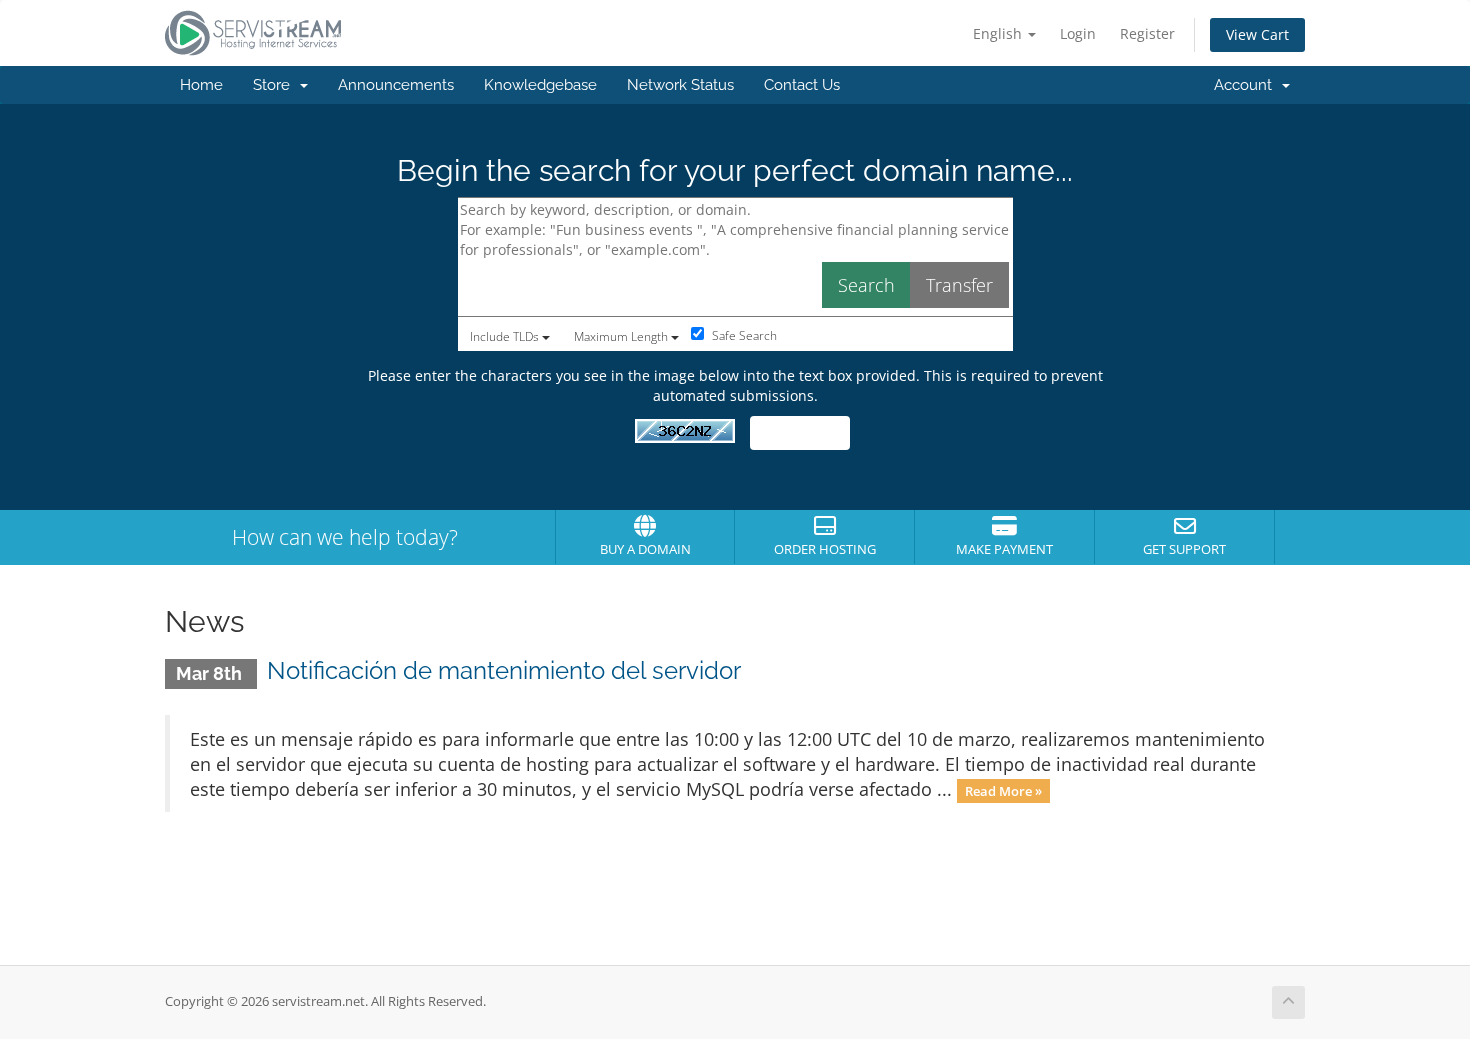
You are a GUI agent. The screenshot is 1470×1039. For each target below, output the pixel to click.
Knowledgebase (540, 85)
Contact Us (802, 85)
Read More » (1003, 791)
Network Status (680, 85)
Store (275, 85)
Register (1147, 33)
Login (1078, 33)
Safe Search (743, 335)
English (999, 33)
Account (1247, 85)
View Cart (1257, 34)
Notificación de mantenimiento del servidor (504, 670)
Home (201, 85)
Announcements (396, 85)
